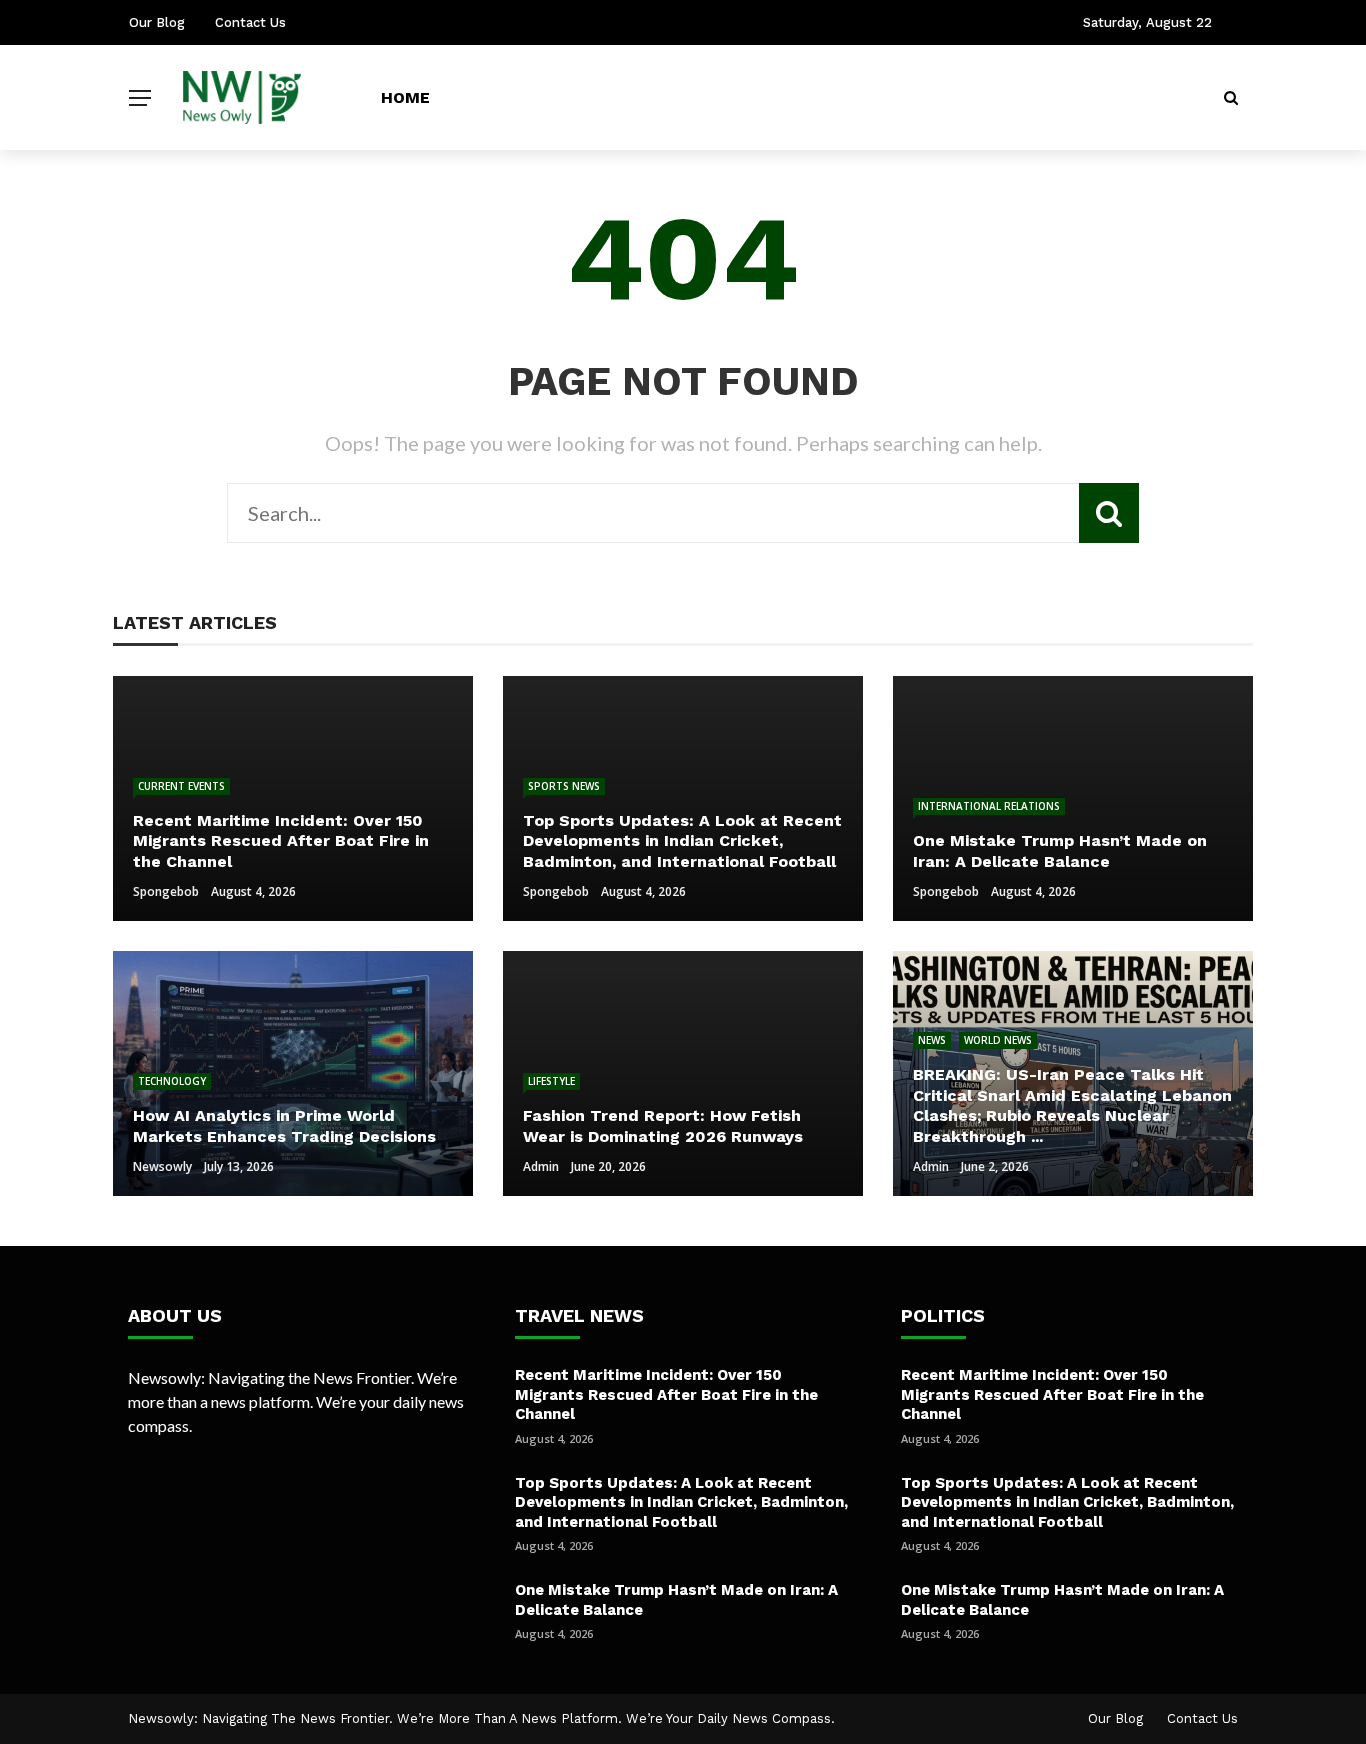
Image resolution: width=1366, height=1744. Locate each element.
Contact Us (250, 22)
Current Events (181, 786)
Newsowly (162, 1166)
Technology (172, 1081)
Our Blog (157, 22)
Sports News (564, 786)
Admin (541, 1166)
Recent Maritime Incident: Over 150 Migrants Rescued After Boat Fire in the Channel (666, 1394)
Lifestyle (551, 1081)
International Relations (989, 806)
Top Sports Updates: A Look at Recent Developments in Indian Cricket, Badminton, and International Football (681, 1502)
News (932, 1040)
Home (405, 97)
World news (998, 1040)
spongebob (166, 891)
